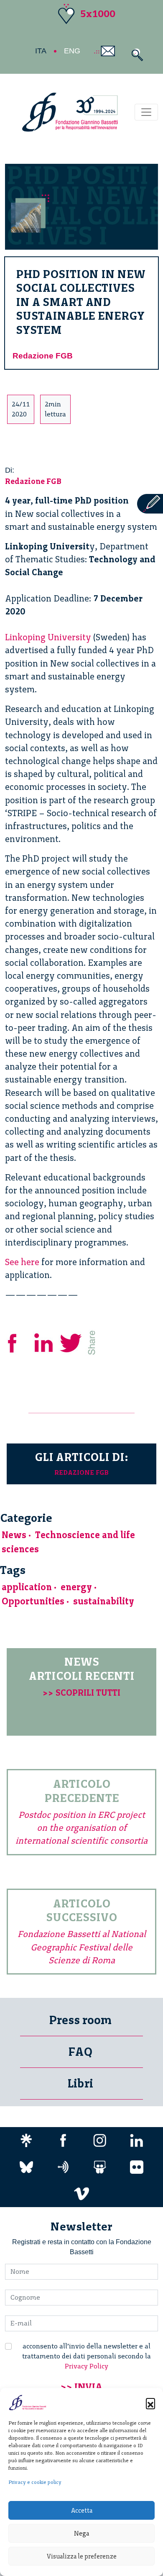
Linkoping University (48, 637)
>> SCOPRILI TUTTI (81, 1693)
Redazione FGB (43, 356)
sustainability (104, 1601)
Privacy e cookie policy (35, 2482)
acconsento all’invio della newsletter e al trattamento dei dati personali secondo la (87, 2356)
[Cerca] (135, 55)
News (14, 1535)
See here (22, 1262)
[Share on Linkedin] (44, 1342)
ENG (72, 51)
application (27, 1587)
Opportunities (33, 1601)
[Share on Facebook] (18, 1342)
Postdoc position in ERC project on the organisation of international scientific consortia (81, 1828)
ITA (41, 51)
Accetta (82, 2511)
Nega (81, 2533)
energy (76, 1587)
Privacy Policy (87, 2366)
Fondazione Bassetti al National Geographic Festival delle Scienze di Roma (82, 1947)
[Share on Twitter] (72, 1342)
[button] (150, 2403)
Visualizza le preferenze (82, 2556)
